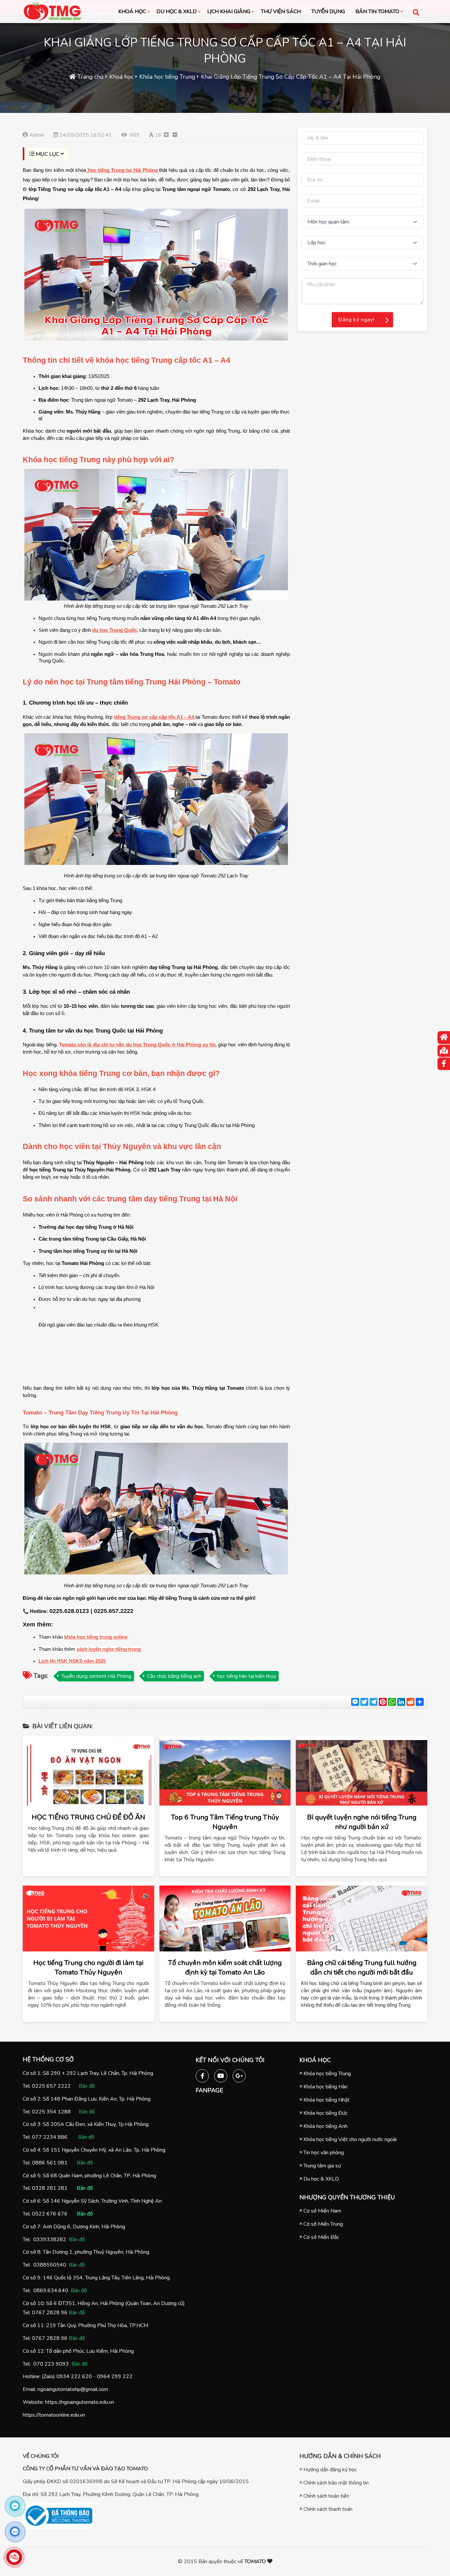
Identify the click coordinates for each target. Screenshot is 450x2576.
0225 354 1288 (51, 2112)
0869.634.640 (51, 2291)
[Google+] (239, 2075)
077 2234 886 (50, 2137)
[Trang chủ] (444, 1038)
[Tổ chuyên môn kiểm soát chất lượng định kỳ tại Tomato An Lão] (225, 1919)
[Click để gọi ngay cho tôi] (14, 2557)
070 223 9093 (51, 2364)
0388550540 (50, 2265)
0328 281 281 (50, 2188)
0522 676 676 (50, 2214)
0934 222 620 (74, 2376)
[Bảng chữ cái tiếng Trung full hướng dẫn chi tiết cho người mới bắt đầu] (362, 1919)
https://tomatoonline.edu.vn (54, 2415)
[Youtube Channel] (221, 2075)
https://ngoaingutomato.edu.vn (80, 2402)
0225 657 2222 (51, 2086)
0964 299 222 (115, 2376)
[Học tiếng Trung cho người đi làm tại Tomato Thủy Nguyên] (88, 1919)
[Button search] (416, 12)
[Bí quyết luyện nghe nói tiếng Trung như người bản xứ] (362, 1773)
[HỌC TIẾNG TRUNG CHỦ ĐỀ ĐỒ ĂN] (88, 1773)
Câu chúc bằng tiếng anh (174, 1676)
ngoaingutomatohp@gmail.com (73, 2389)
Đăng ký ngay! (356, 320)
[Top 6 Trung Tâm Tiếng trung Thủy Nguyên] (225, 1773)
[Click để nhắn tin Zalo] (15, 2532)
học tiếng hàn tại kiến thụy (247, 1676)
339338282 (51, 2240)
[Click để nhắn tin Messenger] (15, 2506)
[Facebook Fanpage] (202, 2075)
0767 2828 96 (50, 2313)
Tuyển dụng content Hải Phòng (96, 1676)
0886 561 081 (50, 2163)
